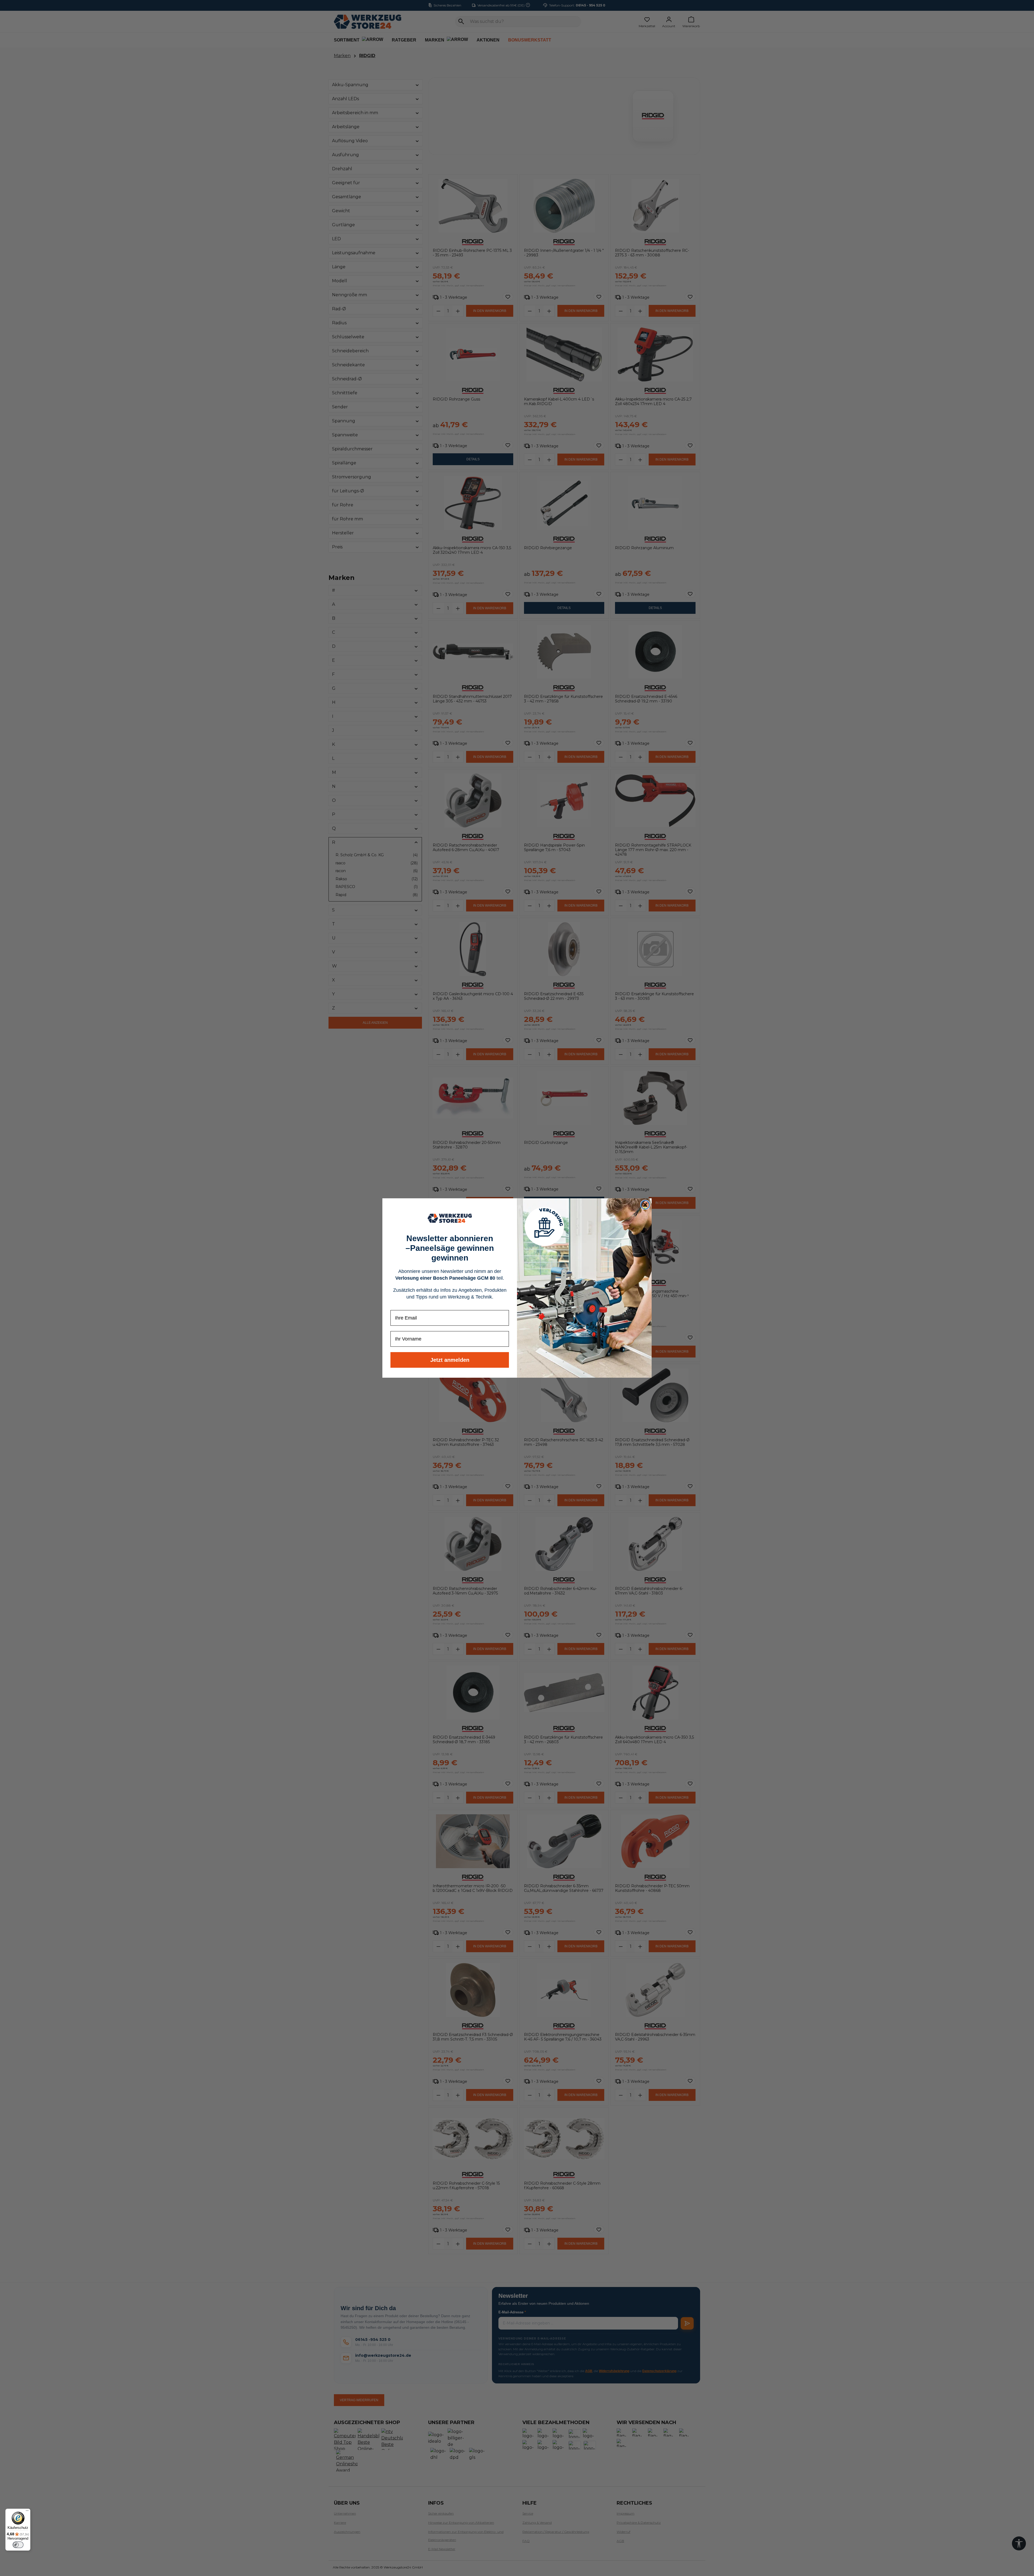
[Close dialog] (645, 1205)
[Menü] (27, 2512)
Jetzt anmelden (450, 1360)
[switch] (18, 2545)
